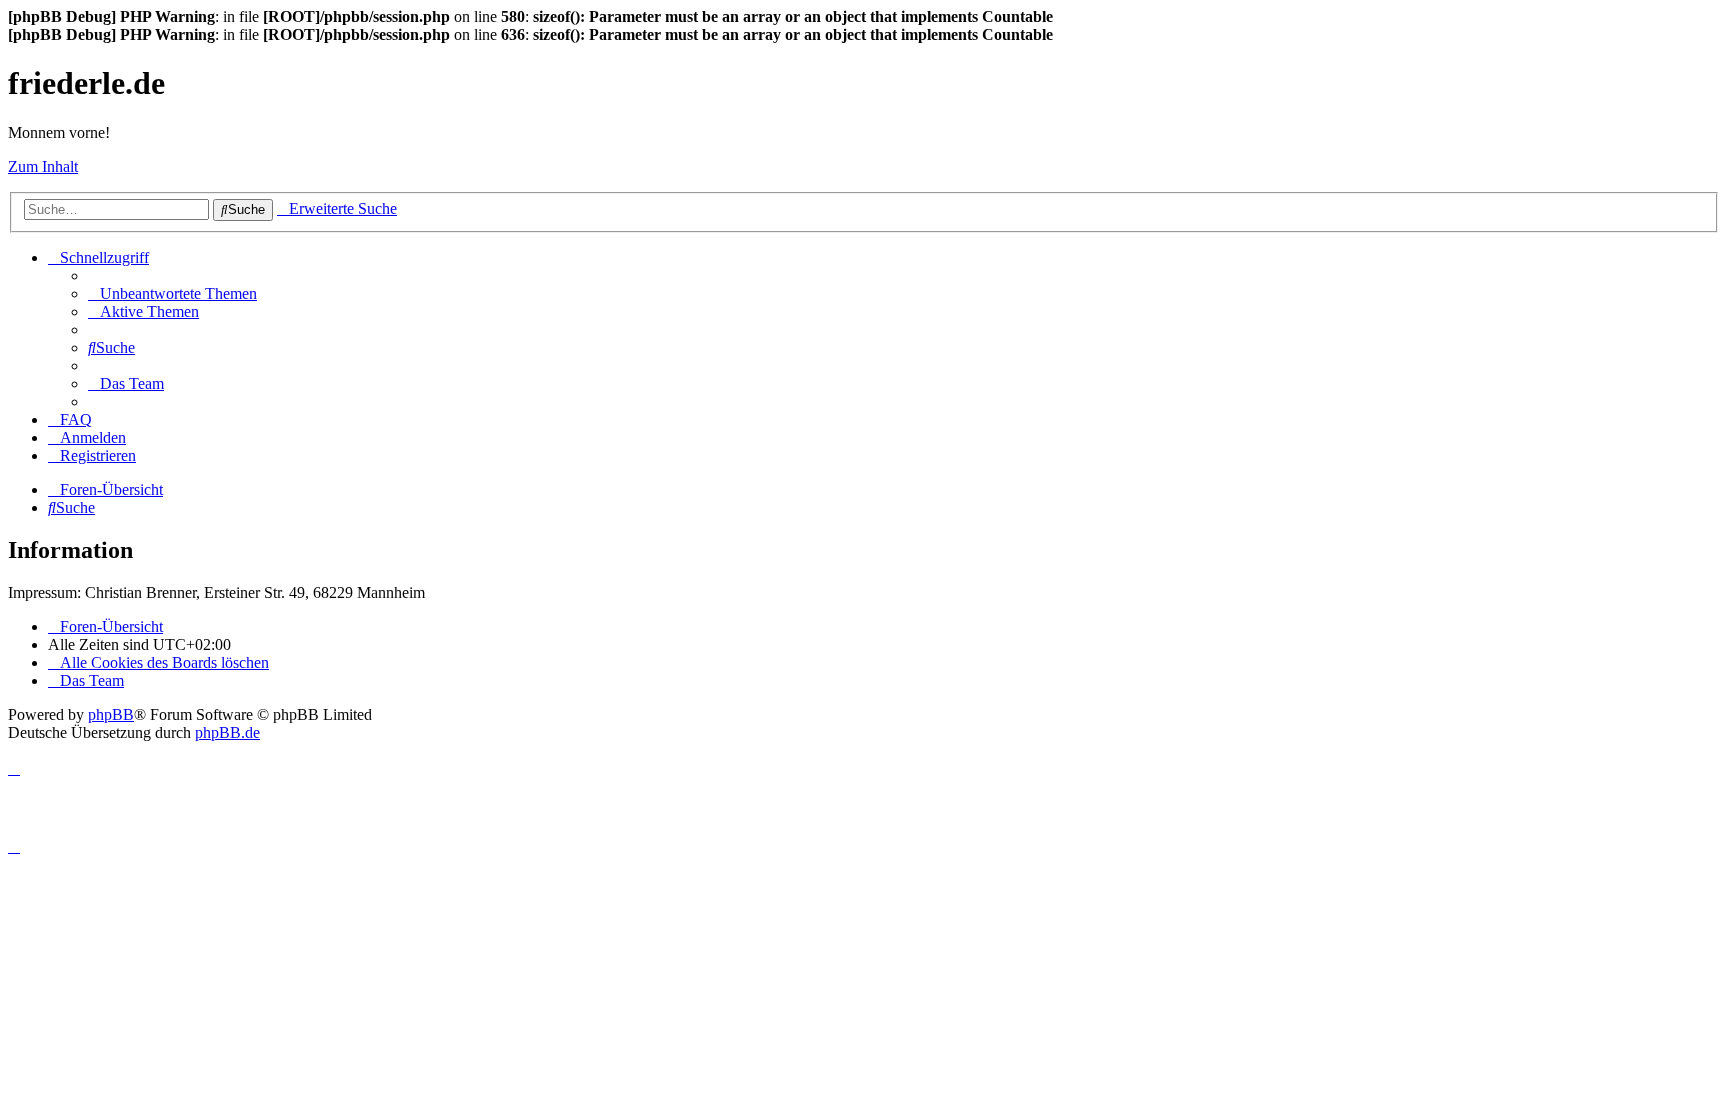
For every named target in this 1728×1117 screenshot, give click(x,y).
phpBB (111, 714)
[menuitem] (172, 293)
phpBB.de (227, 732)
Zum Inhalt (43, 166)
